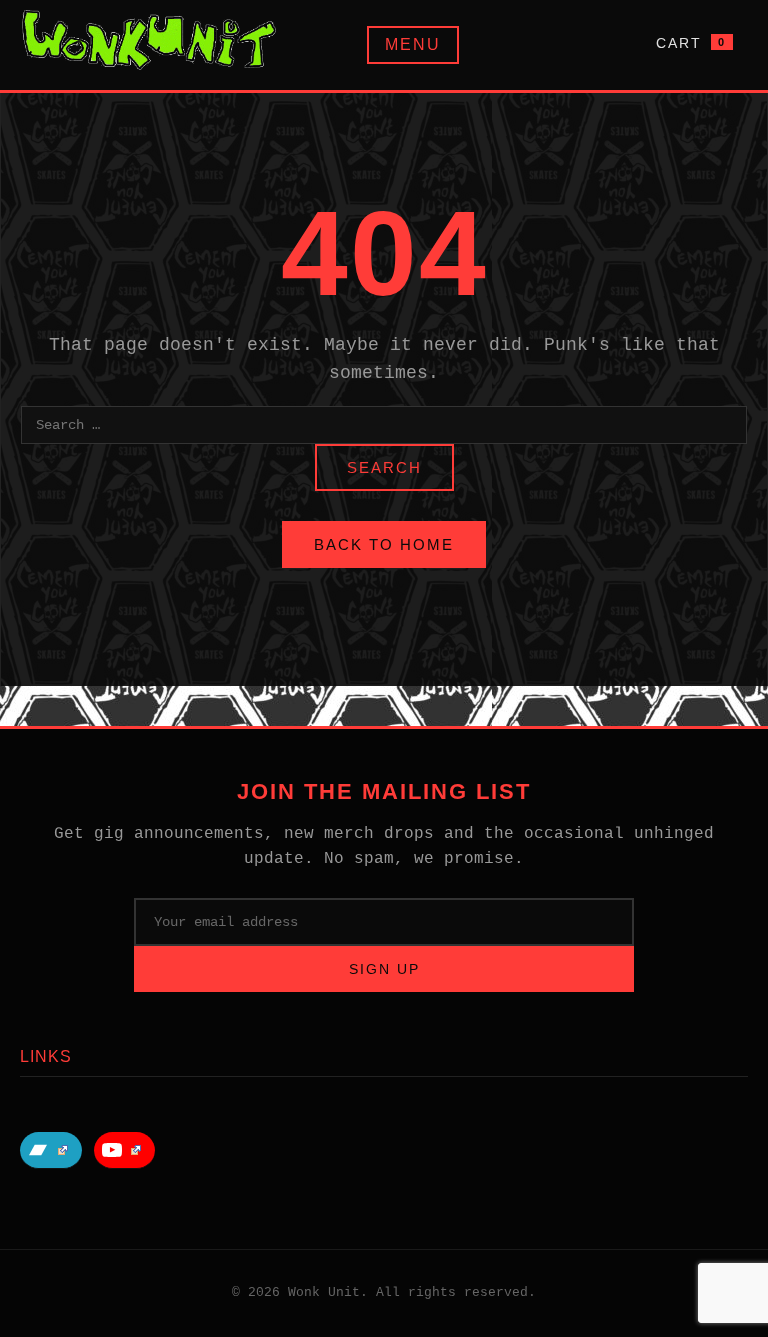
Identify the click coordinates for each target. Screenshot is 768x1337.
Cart (691, 43)
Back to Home (384, 544)
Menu (413, 44)
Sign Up (384, 969)
